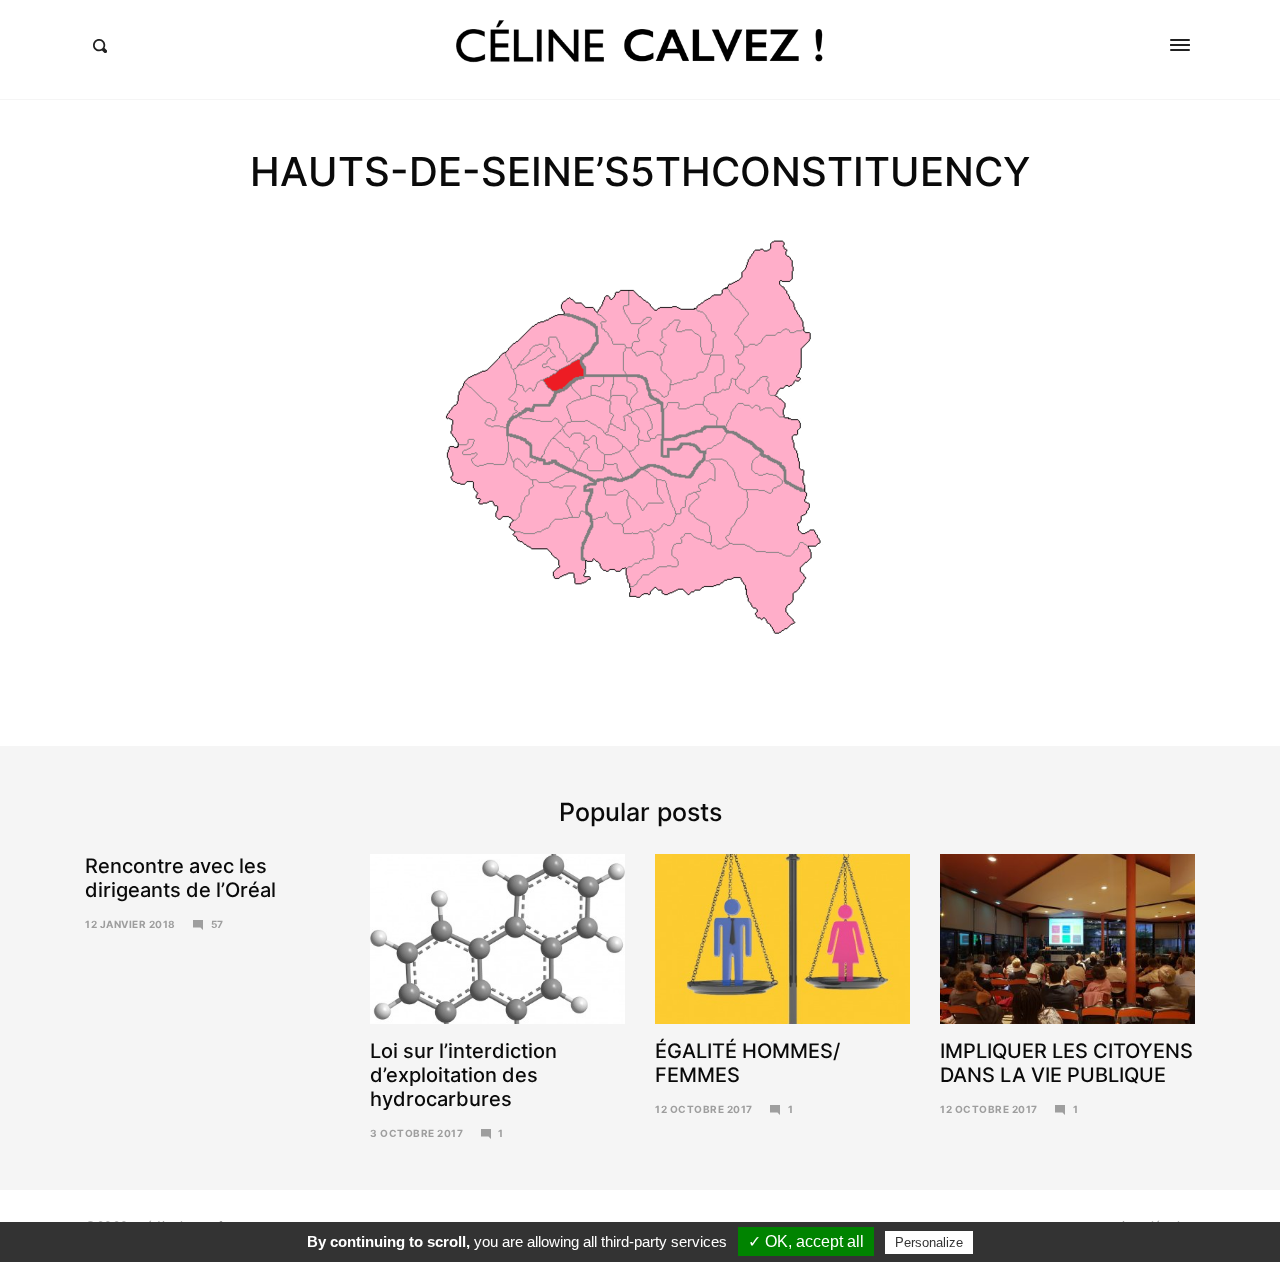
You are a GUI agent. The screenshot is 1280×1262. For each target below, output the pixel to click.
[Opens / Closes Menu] (1180, 45)
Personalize (929, 1242)
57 (217, 924)
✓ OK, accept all (806, 1241)
